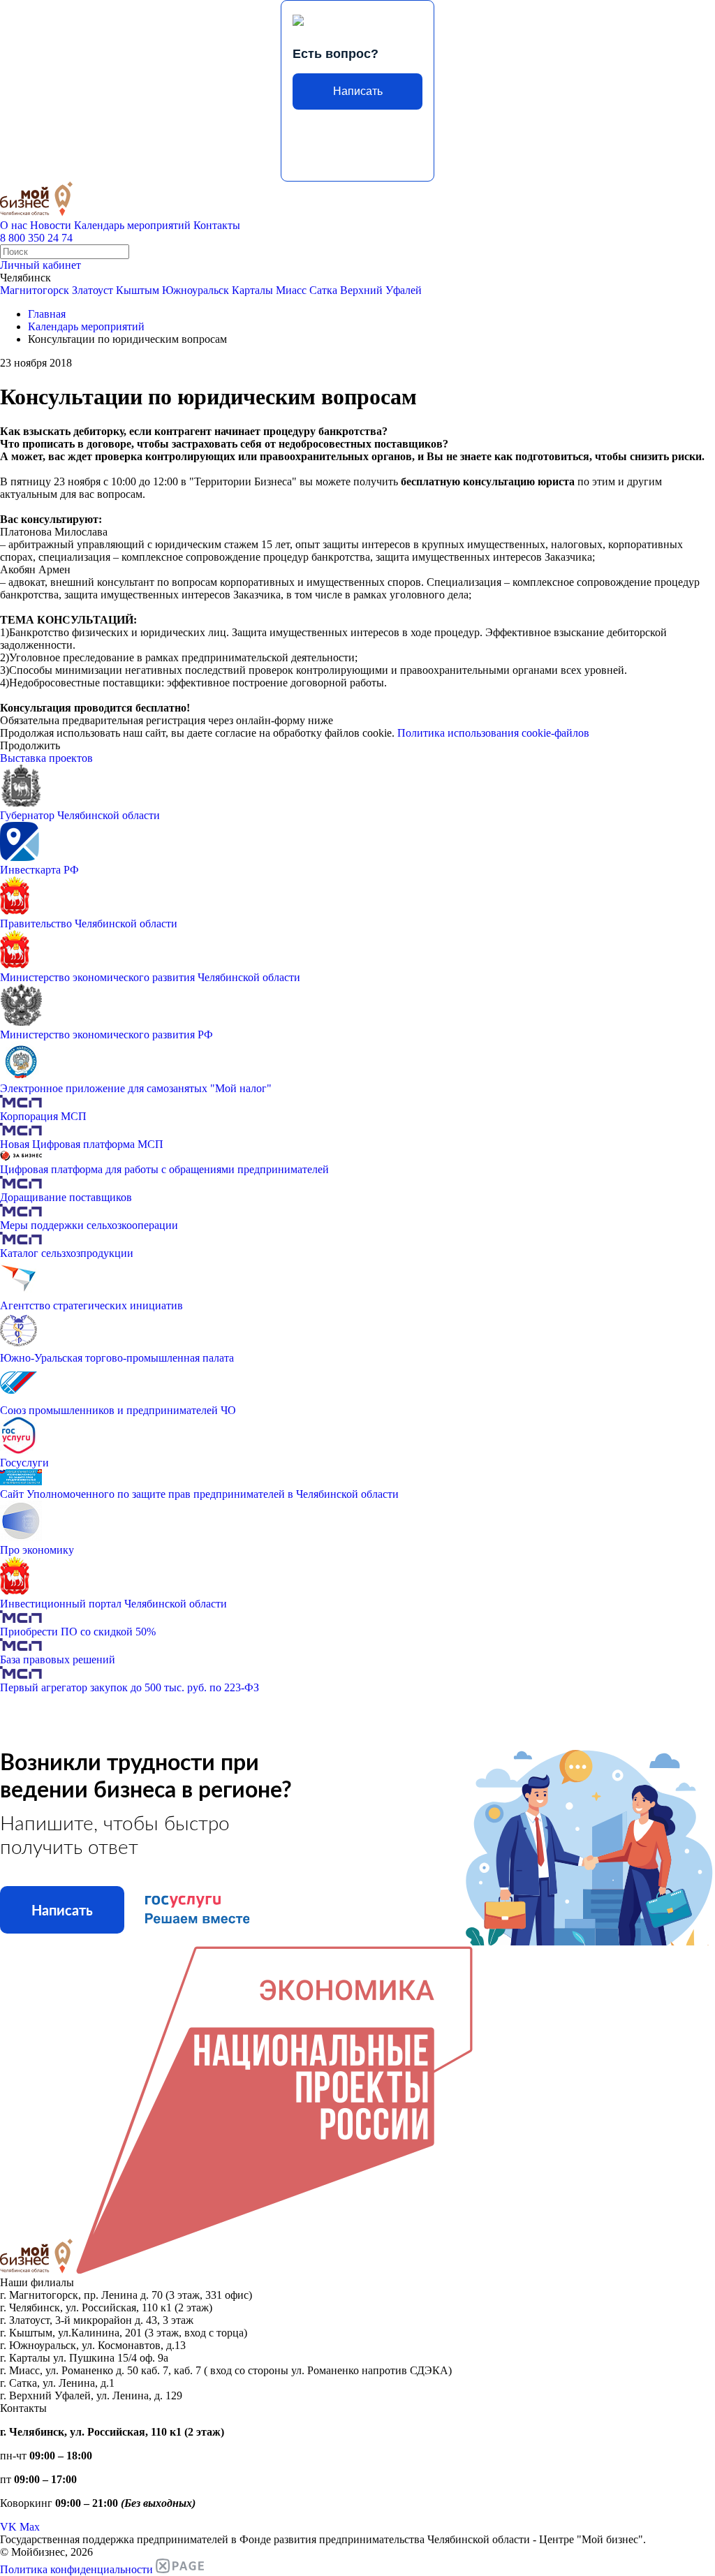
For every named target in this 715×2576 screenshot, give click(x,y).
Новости (51, 225)
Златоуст (93, 290)
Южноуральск (196, 290)
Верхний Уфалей (381, 290)
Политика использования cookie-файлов (493, 733)
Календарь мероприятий (132, 225)
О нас (14, 225)
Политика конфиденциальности (76, 2569)
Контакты (217, 225)
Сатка (323, 290)
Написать (358, 91)
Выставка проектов (46, 758)
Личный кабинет (40, 265)
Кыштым (138, 290)
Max (30, 2527)
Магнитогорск (35, 290)
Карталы (252, 290)
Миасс (291, 290)
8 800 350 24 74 (36, 238)
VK (8, 2527)
